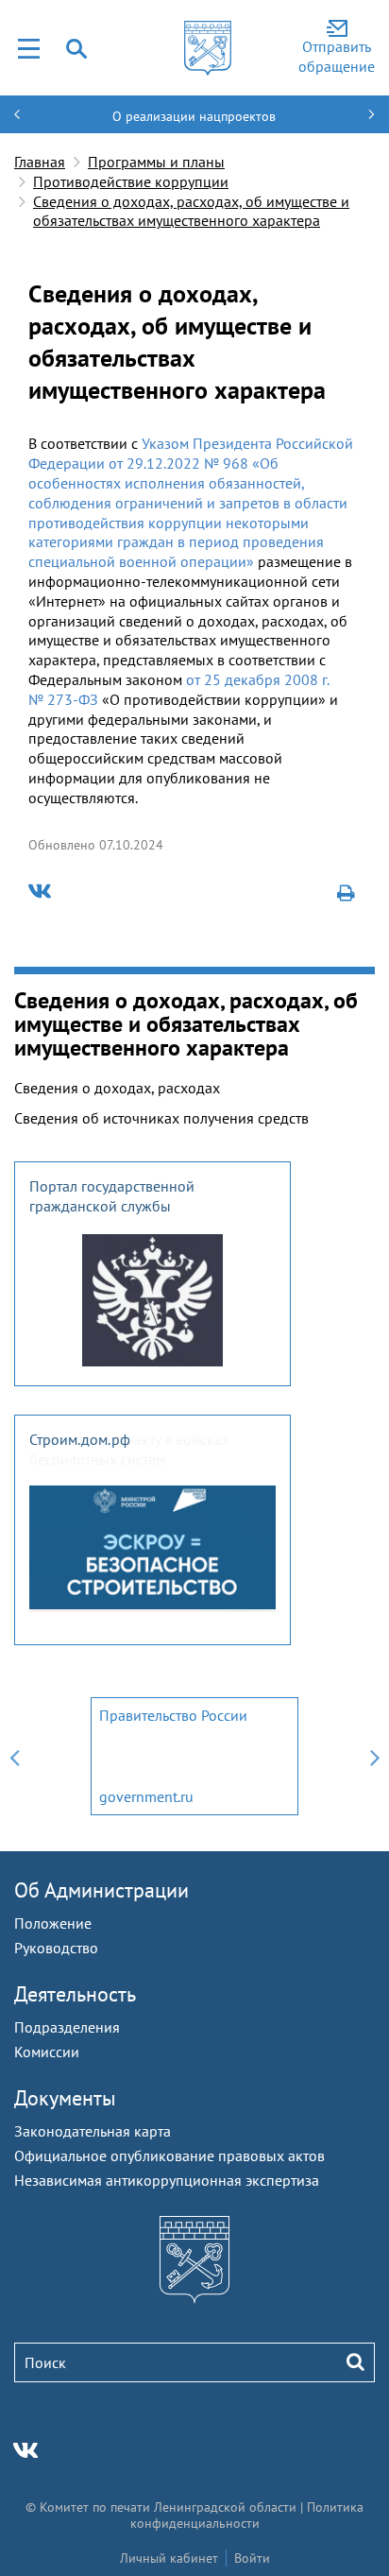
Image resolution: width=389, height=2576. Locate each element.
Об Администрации (101, 1890)
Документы (65, 2098)
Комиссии (47, 2052)
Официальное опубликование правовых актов (169, 2155)
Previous (14, 1756)
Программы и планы (156, 162)
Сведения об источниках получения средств (161, 1118)
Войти (252, 2558)
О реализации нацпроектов (194, 116)
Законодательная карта (93, 2131)
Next (375, 1756)
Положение (53, 1923)
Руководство (56, 1948)
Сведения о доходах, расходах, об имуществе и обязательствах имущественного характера (191, 211)
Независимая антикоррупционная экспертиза (167, 2180)
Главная (40, 162)
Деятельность (75, 1994)
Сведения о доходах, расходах (117, 1088)
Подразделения (67, 2027)
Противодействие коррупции (131, 181)
